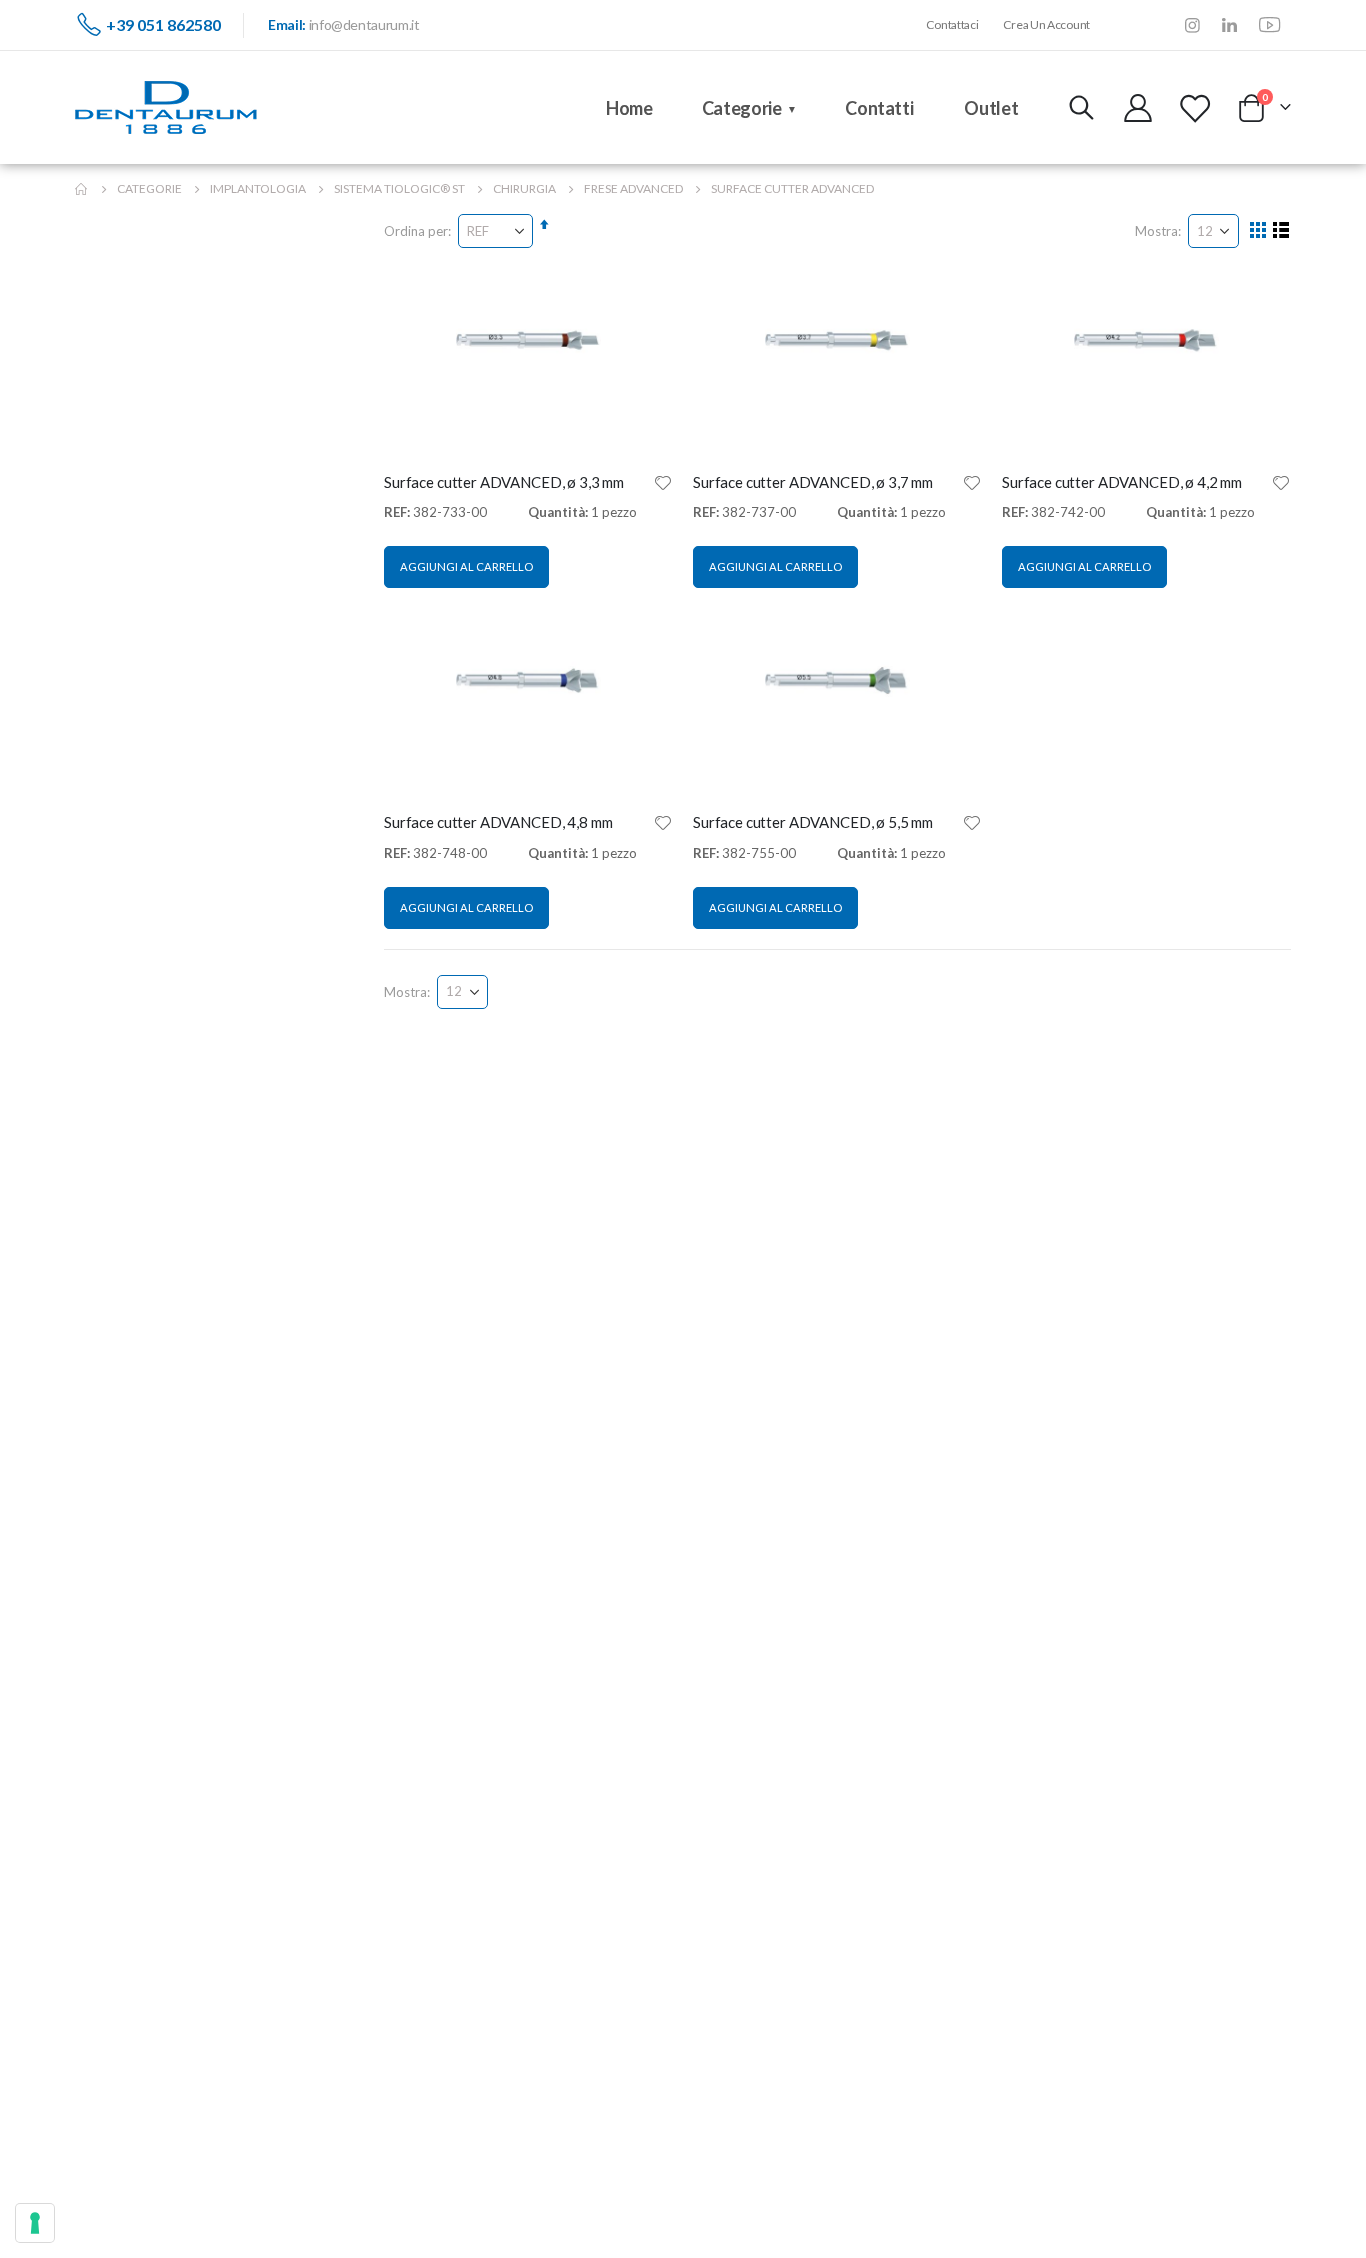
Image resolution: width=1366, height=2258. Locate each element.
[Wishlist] (1194, 108)
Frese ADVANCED (633, 189)
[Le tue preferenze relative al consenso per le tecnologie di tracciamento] (35, 2223)
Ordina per (416, 231)
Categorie (149, 189)
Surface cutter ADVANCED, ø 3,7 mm (813, 482)
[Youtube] (1270, 24)
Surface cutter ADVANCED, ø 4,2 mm (1122, 482)
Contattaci (952, 24)
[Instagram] (1192, 24)
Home (82, 189)
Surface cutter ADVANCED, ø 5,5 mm (813, 822)
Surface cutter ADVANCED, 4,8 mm (498, 822)
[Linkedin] (1229, 24)
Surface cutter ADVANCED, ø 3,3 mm (504, 482)
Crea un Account (1046, 24)
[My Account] (1138, 108)
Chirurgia (524, 189)
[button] (663, 482)
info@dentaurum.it (364, 24)
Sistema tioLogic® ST (399, 189)
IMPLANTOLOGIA (258, 189)
